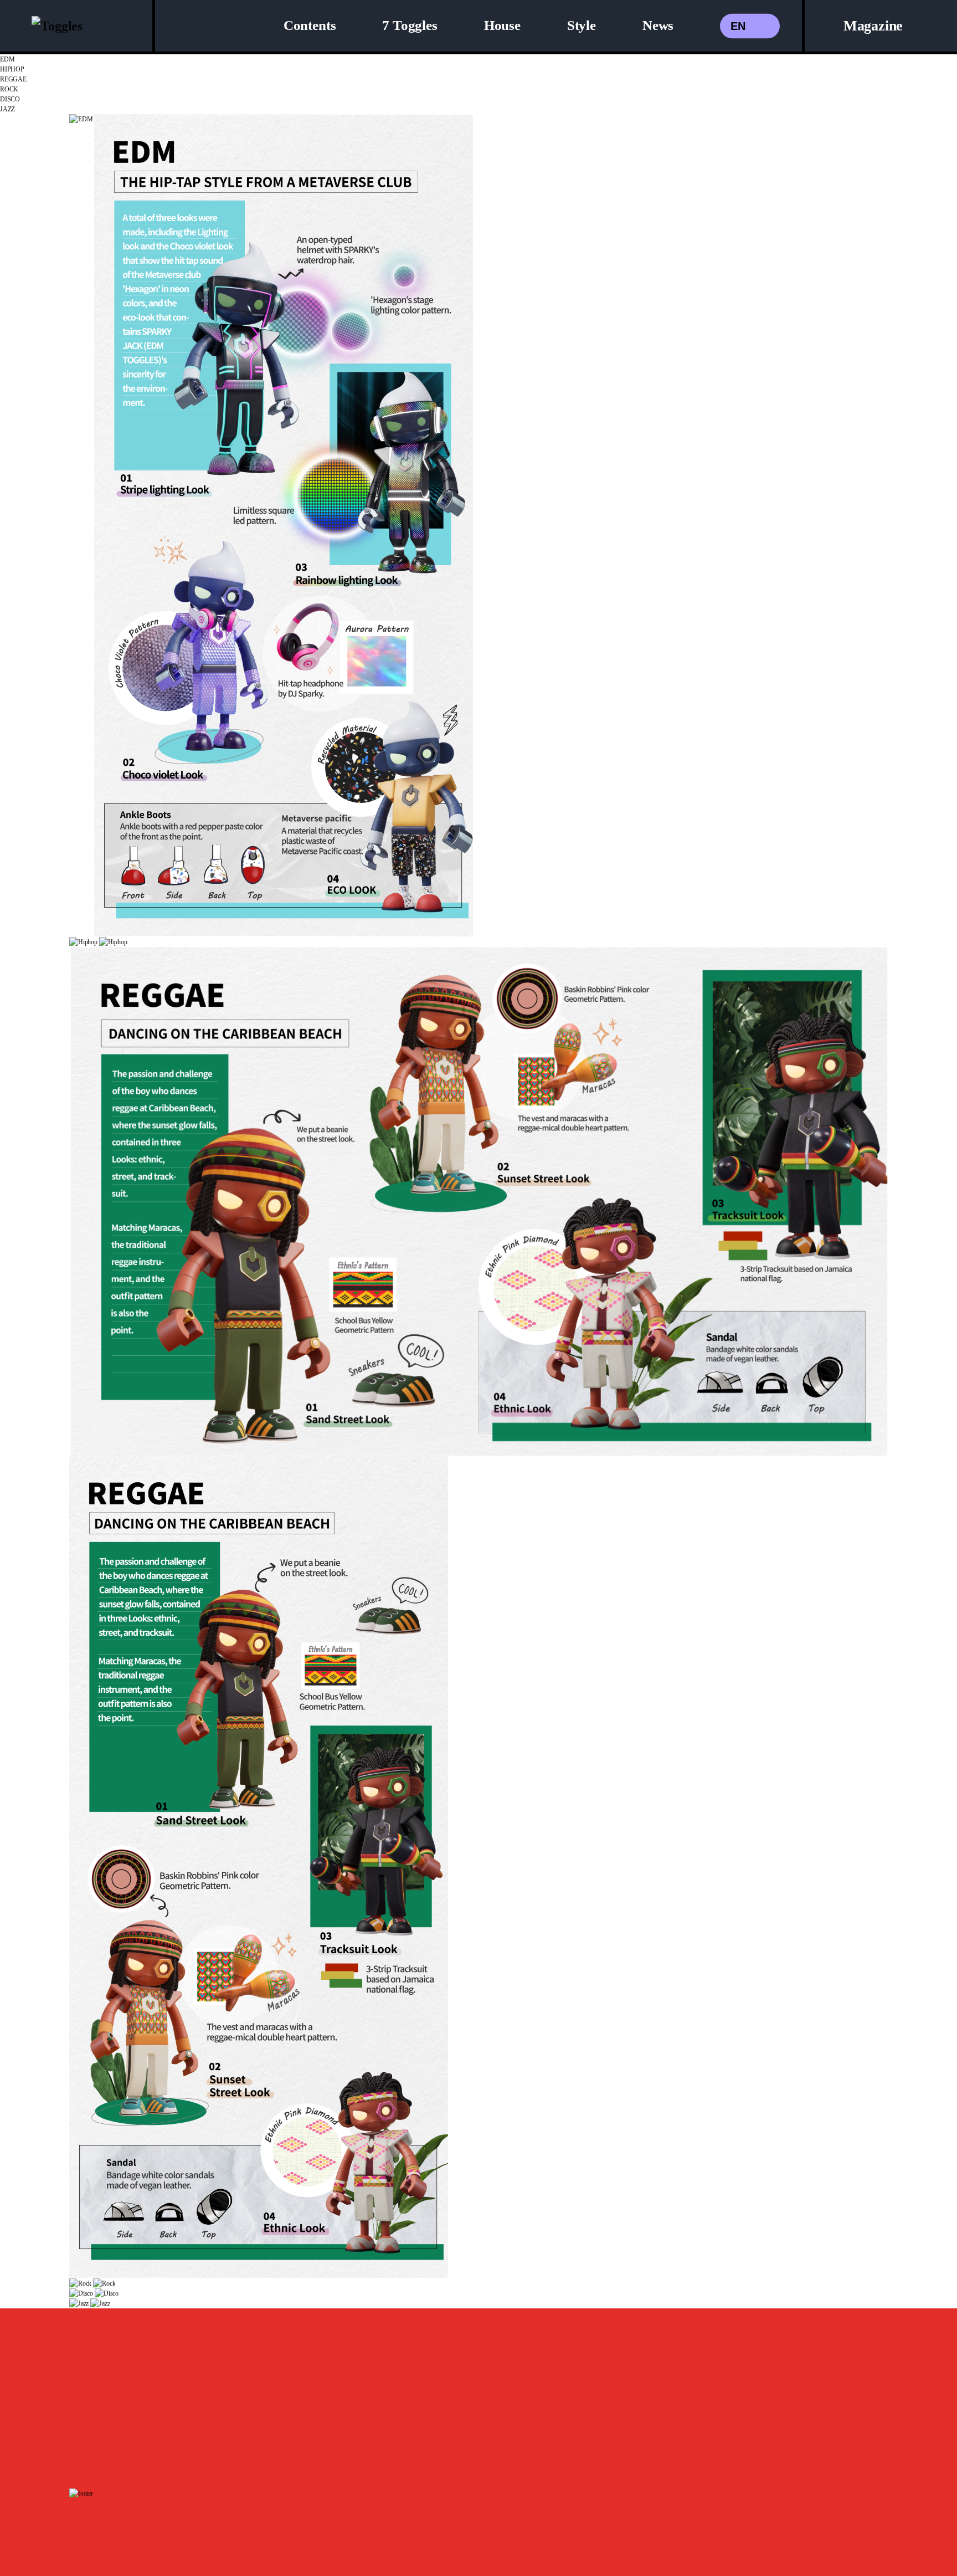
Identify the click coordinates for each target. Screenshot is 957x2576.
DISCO (10, 99)
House (502, 25)
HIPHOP (12, 69)
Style (582, 25)
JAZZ (7, 109)
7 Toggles (410, 25)
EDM (7, 59)
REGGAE (13, 79)
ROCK (9, 89)
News (658, 25)
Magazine (873, 26)
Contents (310, 25)
